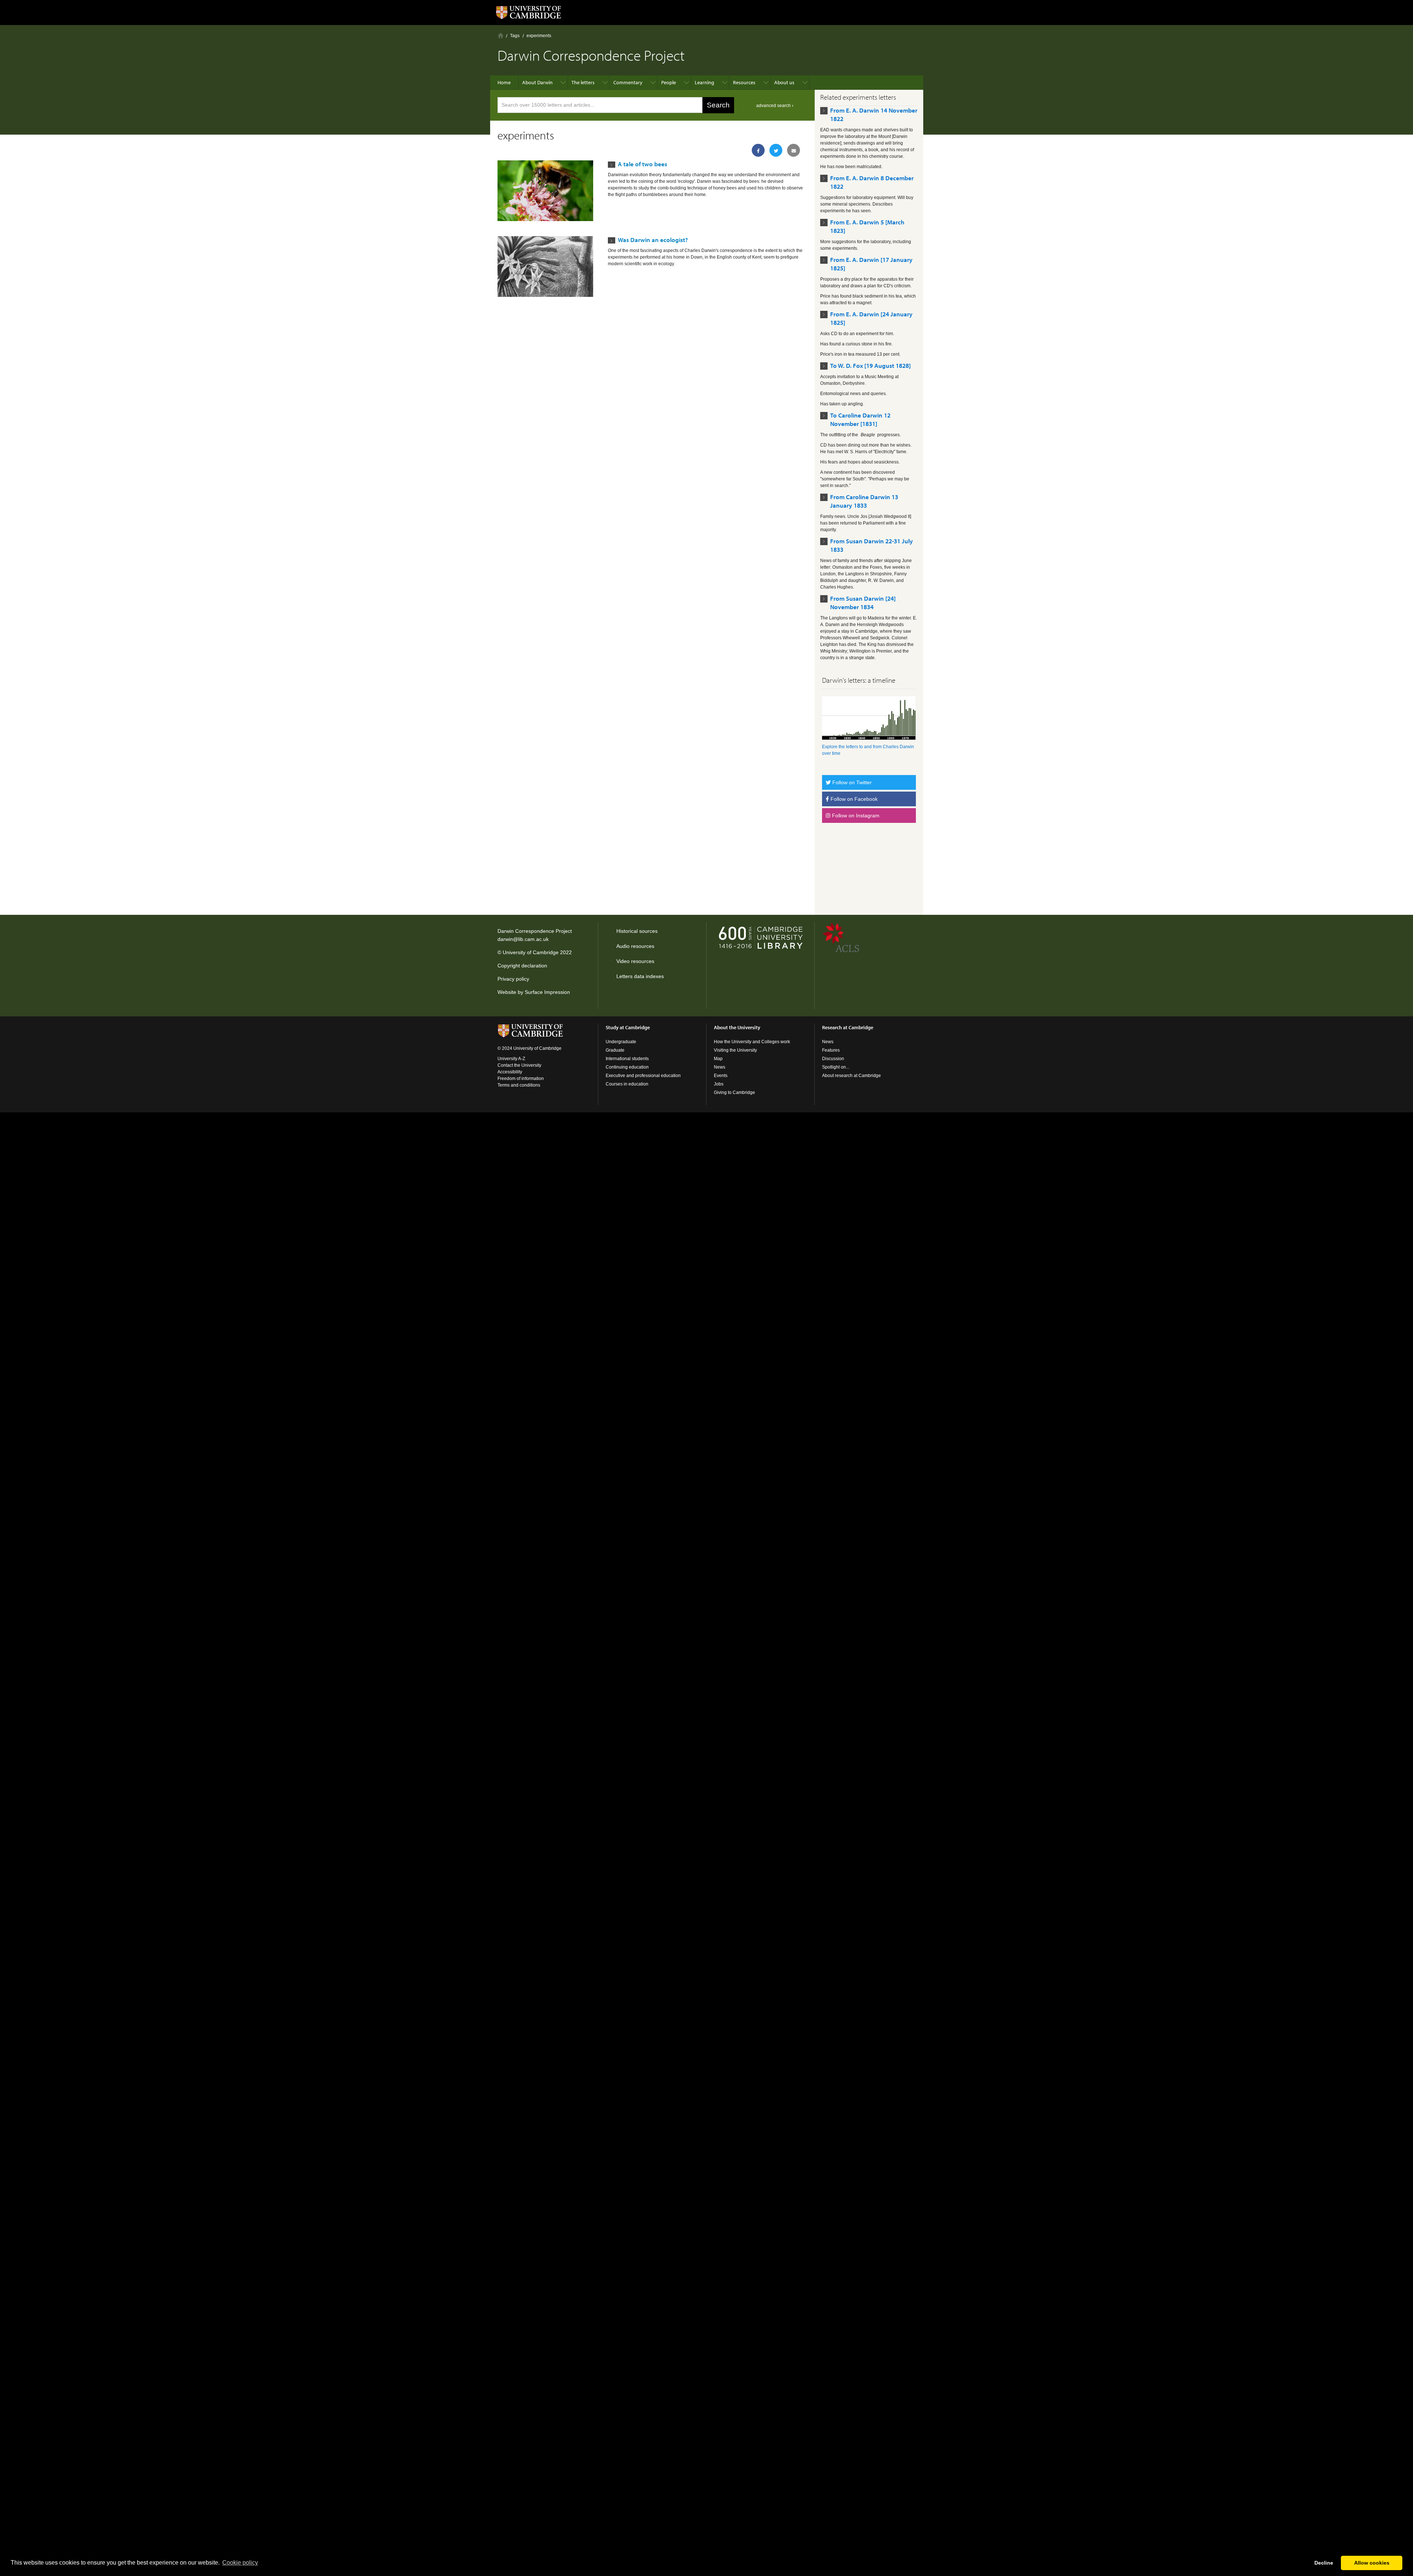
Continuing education (627, 1067)
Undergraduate (621, 1042)
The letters (583, 82)
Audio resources (635, 946)
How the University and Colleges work (752, 1042)
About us (784, 82)
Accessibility (510, 1072)
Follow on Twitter (851, 782)
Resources (744, 82)
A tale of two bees (642, 164)
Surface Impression (547, 992)
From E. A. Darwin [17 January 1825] (871, 264)
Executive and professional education (643, 1076)
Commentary (628, 82)
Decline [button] (1324, 2563)
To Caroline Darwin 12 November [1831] (860, 419)
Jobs (719, 1084)
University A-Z (511, 1059)
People (669, 82)
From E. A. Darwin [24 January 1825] (871, 318)
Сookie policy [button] (240, 2563)
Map (718, 1059)
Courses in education (627, 1084)
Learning (704, 82)
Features (831, 1050)
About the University (737, 1027)
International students (627, 1059)
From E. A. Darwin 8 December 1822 (872, 182)
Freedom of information (521, 1079)
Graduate (615, 1050)
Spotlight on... (836, 1067)
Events (721, 1076)
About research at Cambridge (851, 1076)
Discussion (833, 1059)
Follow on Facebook (853, 799)
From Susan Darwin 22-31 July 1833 (872, 545)
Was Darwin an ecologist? (653, 240)
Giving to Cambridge (734, 1092)
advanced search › (775, 106)
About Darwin (537, 82)
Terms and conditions (519, 1085)
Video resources (635, 961)
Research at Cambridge (848, 1027)
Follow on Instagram (855, 816)
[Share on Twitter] (776, 150)
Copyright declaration (522, 966)
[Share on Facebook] (758, 150)
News (720, 1067)
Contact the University (519, 1065)
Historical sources (637, 931)
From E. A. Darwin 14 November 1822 (874, 114)
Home (501, 35)
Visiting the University (735, 1050)
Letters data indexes (640, 976)
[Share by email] (794, 150)
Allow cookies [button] (1372, 2563)
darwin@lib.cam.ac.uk (523, 939)
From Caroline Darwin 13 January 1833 (864, 501)
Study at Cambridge (628, 1027)
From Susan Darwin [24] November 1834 (863, 603)
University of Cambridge (531, 952)
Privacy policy (513, 979)
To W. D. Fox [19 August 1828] (870, 365)
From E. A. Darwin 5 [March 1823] (867, 226)
